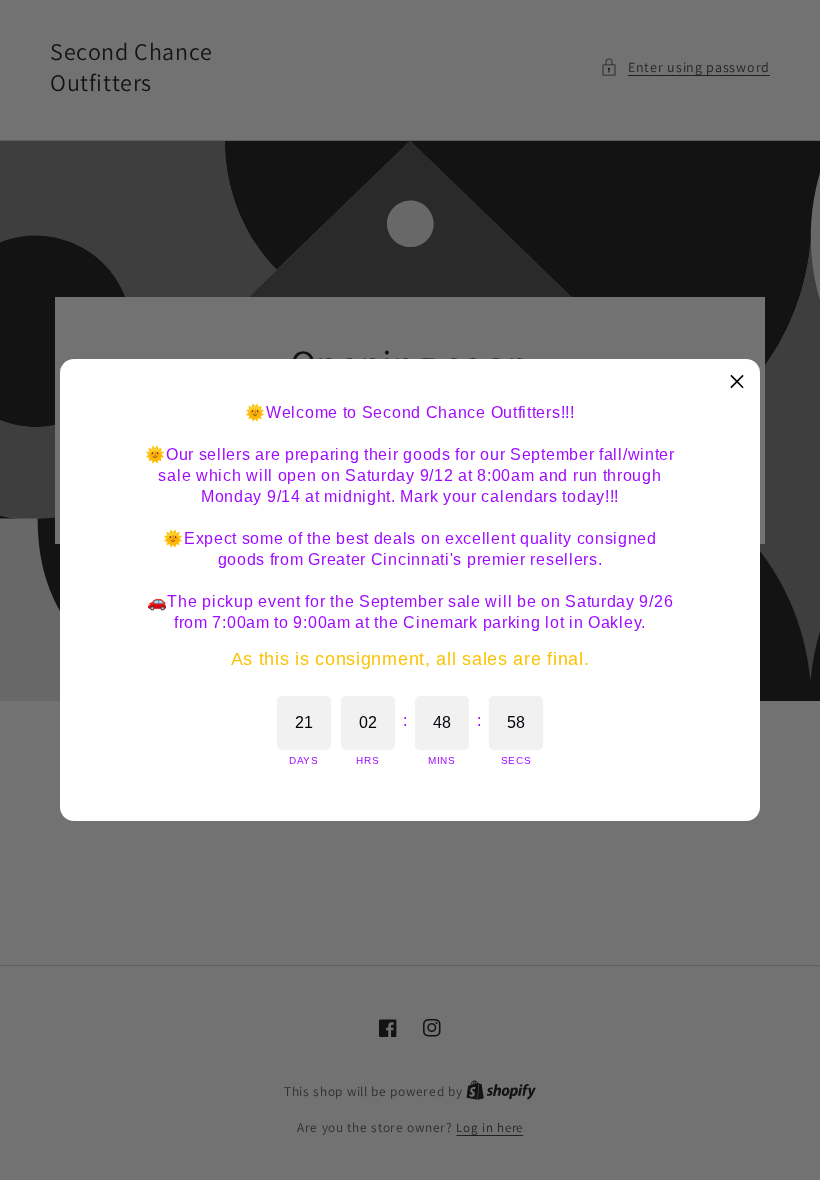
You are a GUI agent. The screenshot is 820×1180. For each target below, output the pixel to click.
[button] (737, 382)
